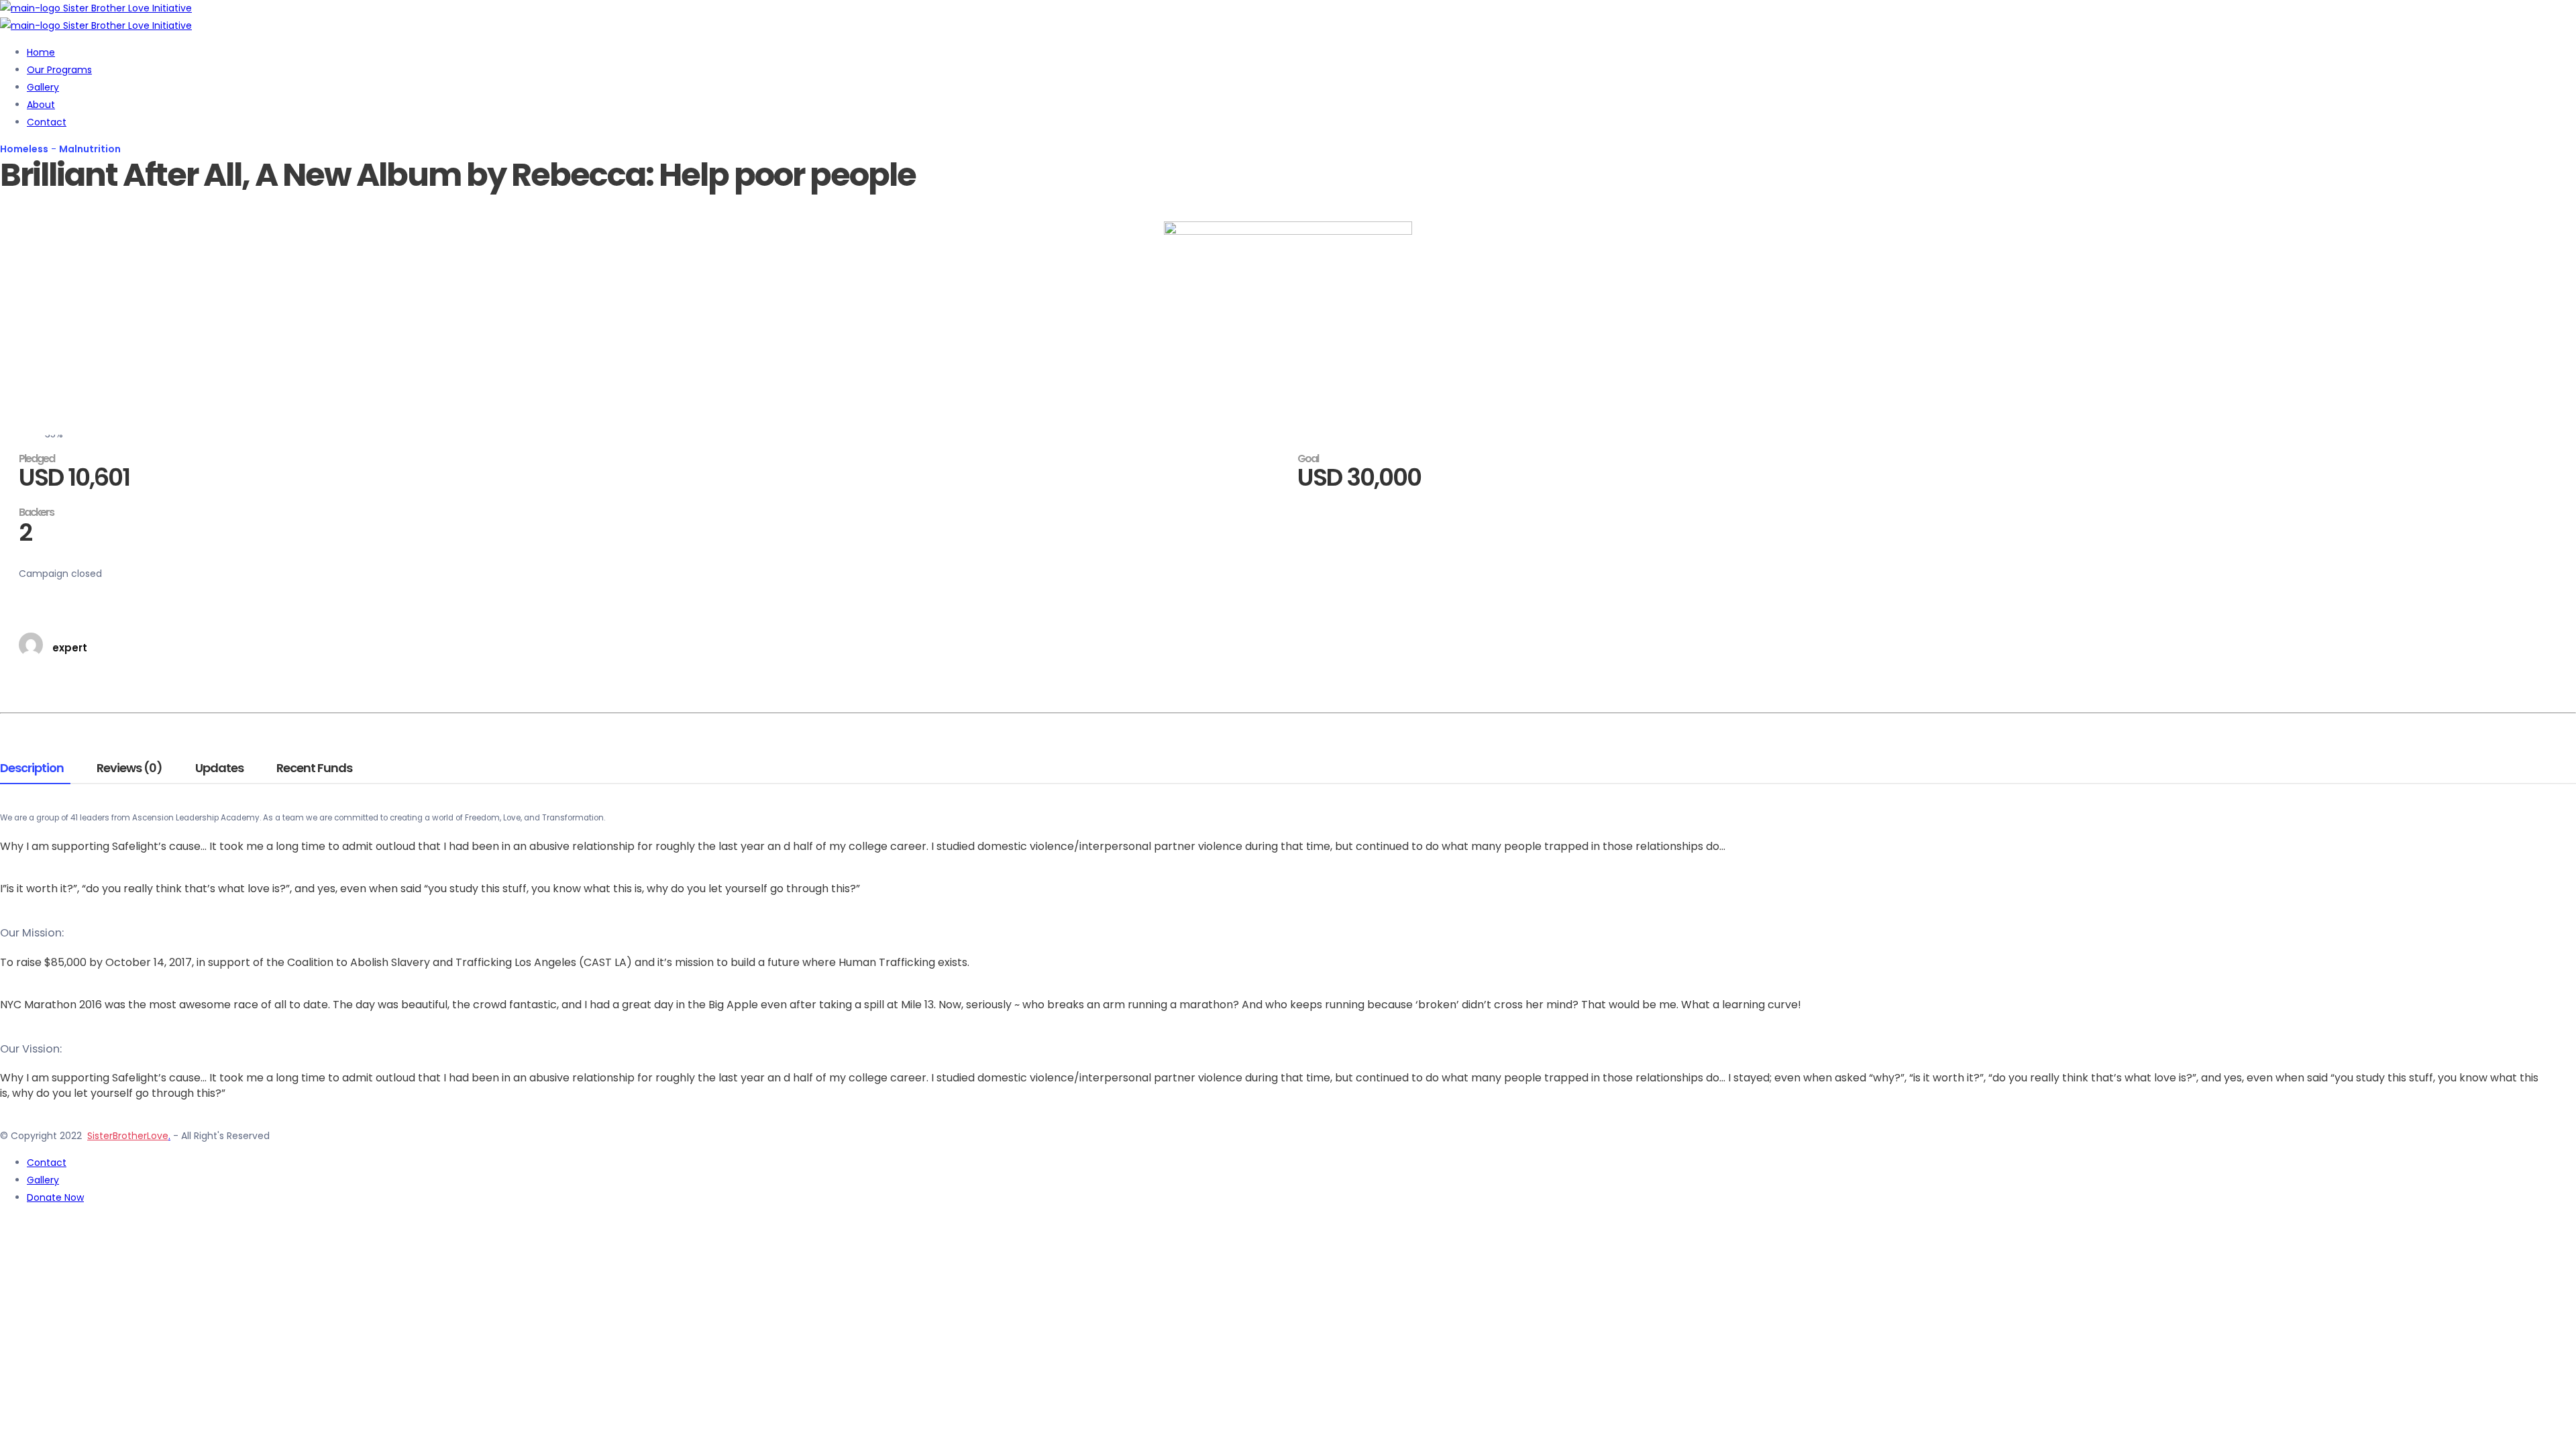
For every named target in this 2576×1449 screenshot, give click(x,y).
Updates (219, 769)
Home (41, 52)
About (41, 105)
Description (32, 769)
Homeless (24, 149)
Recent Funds (314, 769)
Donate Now (55, 1197)
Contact (47, 122)
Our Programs (59, 70)
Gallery (43, 87)
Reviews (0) (129, 769)
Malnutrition (90, 149)
